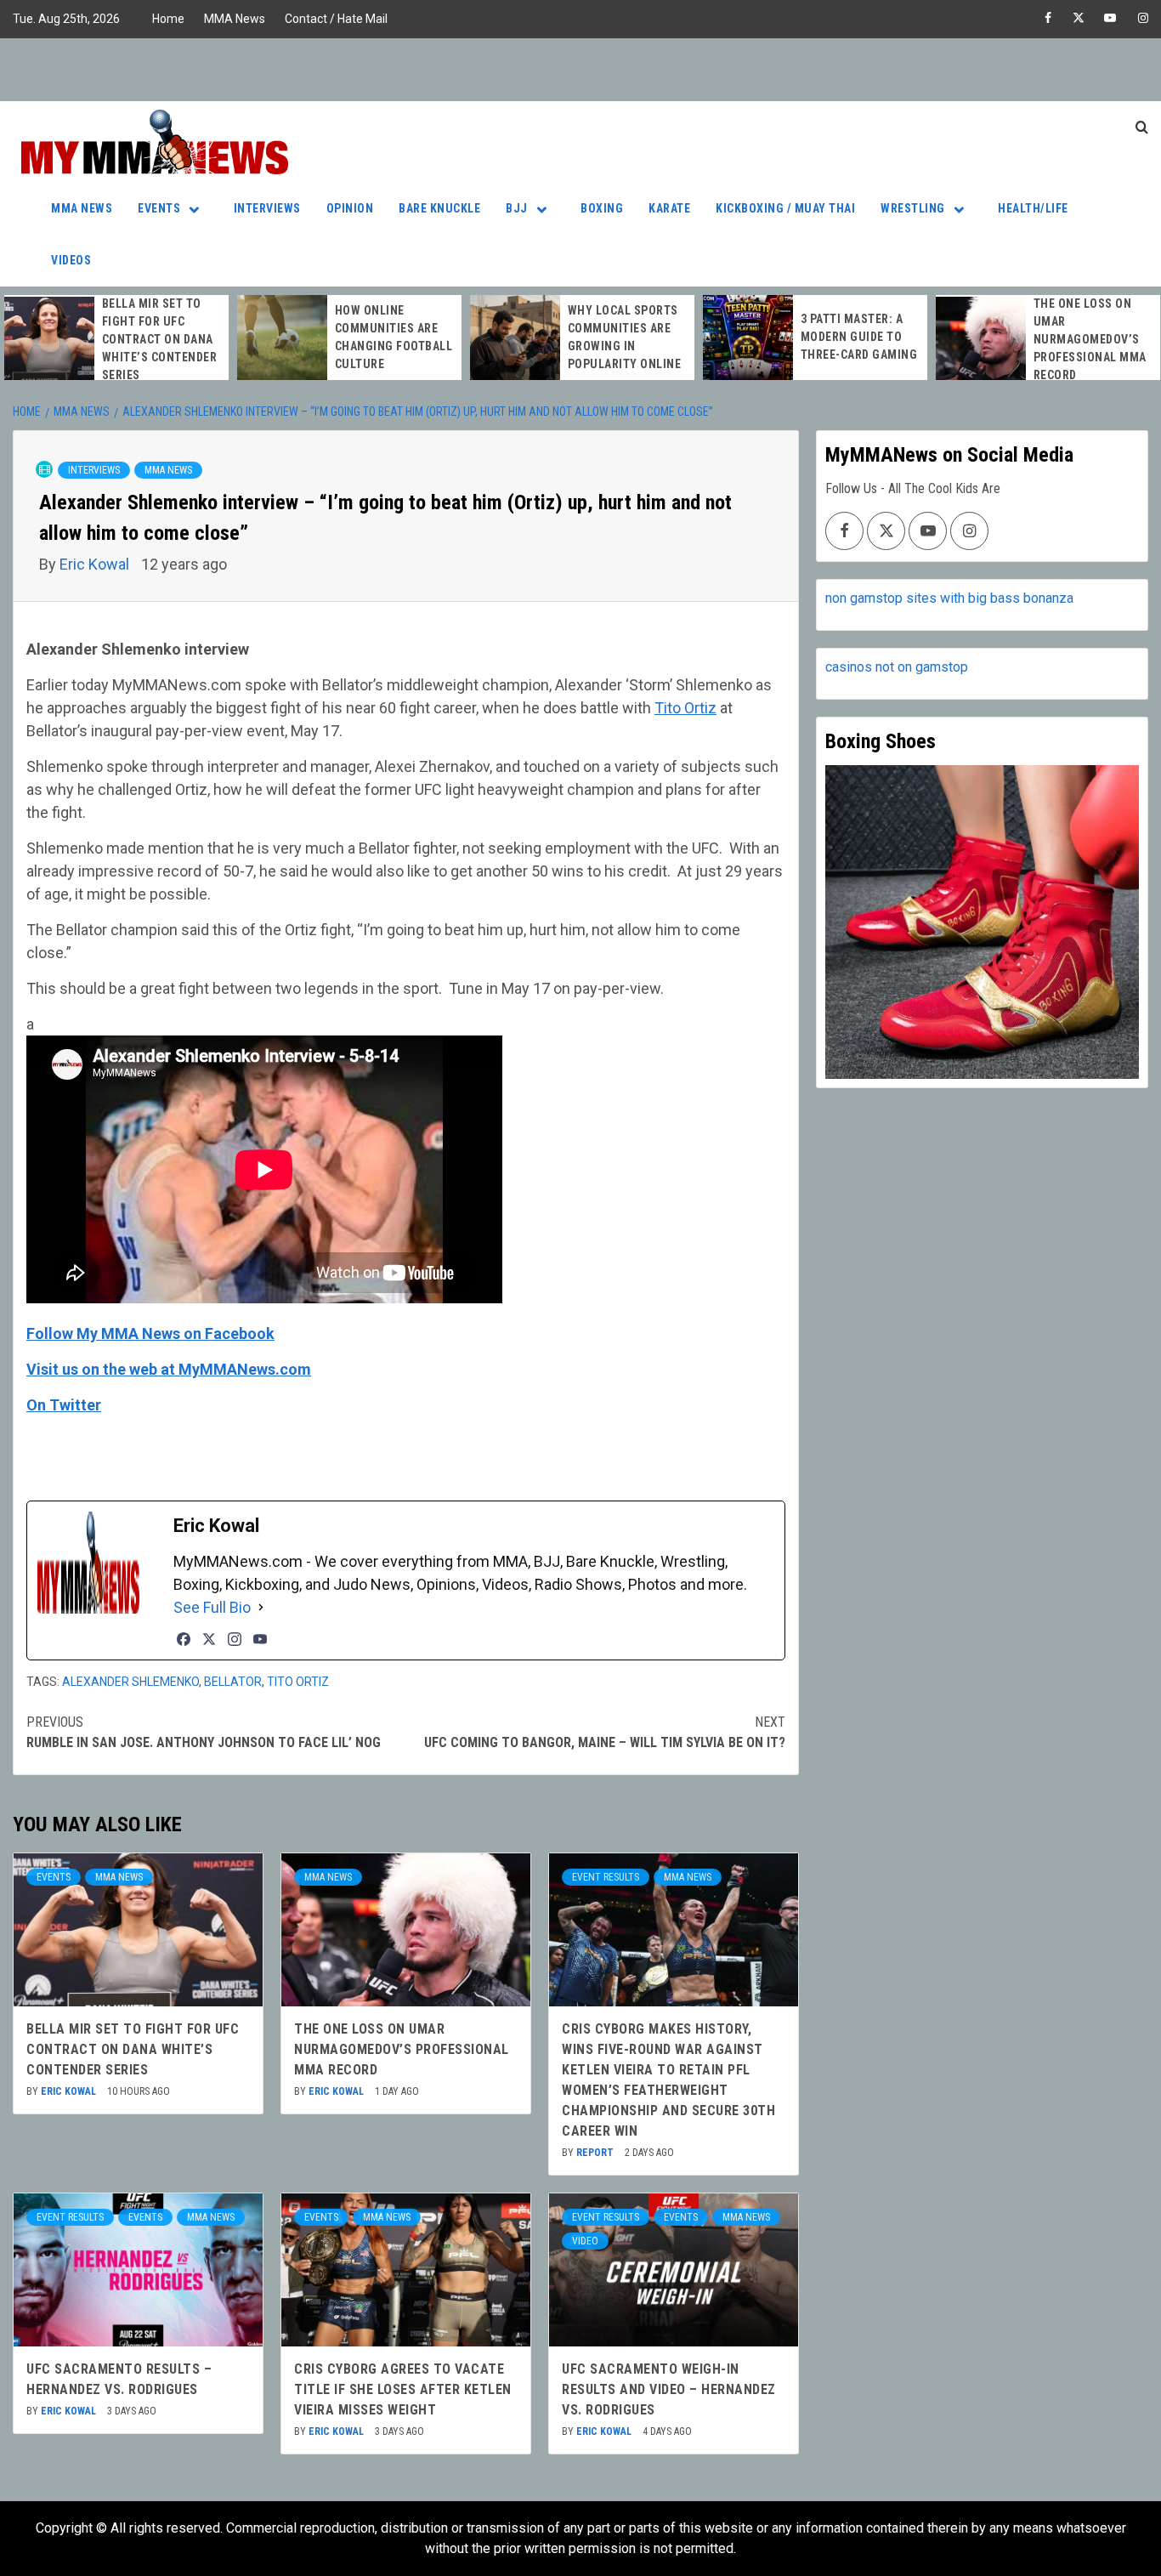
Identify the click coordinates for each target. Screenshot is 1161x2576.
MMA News (235, 19)
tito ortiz (298, 1682)
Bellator (233, 1682)
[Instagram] (235, 1639)
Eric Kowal (96, 564)
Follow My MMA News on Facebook (150, 1333)
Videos (71, 260)
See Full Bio (212, 1607)
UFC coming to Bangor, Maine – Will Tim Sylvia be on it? (605, 1732)
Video (585, 2241)
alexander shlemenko (130, 1682)
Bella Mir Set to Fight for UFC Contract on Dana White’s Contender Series (160, 339)
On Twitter (64, 1405)
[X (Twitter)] (209, 1639)
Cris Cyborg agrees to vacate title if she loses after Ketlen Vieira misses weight (403, 2389)
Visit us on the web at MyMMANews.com (169, 1369)
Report (596, 2153)
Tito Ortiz (685, 708)
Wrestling (913, 208)
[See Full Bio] (261, 1607)
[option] (116, 340)
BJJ (517, 208)
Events (159, 208)
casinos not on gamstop (897, 667)
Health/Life (1033, 208)
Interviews (267, 208)
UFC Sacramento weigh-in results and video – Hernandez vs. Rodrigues (669, 2389)
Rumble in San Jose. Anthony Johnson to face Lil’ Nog (204, 1732)
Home (168, 19)
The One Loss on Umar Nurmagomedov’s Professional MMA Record (1090, 339)
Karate (669, 208)
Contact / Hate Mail (336, 19)
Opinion (350, 208)
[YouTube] (260, 1639)
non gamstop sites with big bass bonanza (949, 598)
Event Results (606, 1877)
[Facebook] (184, 1639)
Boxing (602, 208)
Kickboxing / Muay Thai (785, 208)
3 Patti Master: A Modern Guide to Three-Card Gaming (859, 337)
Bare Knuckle (439, 208)
